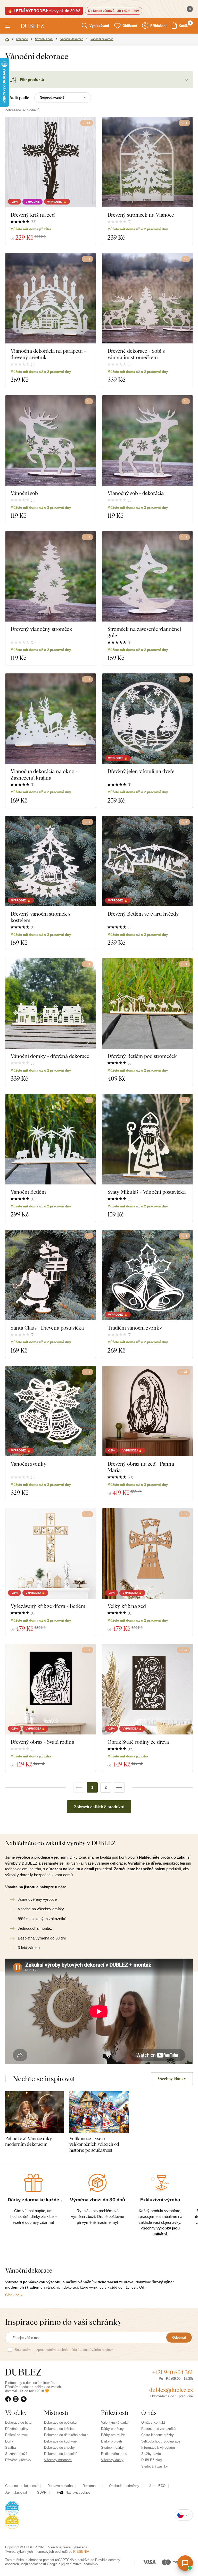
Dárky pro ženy (112, 2429)
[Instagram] (17, 2399)
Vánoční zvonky (28, 1464)
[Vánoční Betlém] (51, 1139)
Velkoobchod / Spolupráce (161, 2441)
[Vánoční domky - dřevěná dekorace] (51, 1003)
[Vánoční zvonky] (51, 1411)
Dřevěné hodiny (17, 2429)
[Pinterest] (25, 2399)
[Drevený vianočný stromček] (51, 576)
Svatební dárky (112, 2448)
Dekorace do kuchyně (60, 2441)
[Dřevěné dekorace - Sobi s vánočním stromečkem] (147, 298)
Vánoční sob (24, 493)
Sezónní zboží (16, 2454)
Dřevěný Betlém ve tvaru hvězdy (143, 914)
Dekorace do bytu (18, 2422)
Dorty (9, 2441)
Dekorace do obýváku (60, 2422)
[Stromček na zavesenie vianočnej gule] (147, 576)
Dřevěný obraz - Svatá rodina (42, 1742)
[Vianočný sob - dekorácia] (147, 441)
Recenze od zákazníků (158, 2429)
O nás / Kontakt (153, 2422)
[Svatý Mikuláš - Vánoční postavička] (147, 1139)
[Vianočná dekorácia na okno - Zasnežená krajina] (51, 719)
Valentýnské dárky (115, 2422)
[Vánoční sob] (51, 441)
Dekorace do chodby (59, 2448)
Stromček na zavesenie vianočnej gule (144, 632)
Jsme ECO (157, 2486)
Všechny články (172, 2079)
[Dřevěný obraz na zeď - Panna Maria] (147, 1411)
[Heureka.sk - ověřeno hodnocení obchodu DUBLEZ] (12, 2522)
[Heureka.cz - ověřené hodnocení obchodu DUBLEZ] (12, 2508)
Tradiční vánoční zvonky (135, 1328)
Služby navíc (151, 2454)
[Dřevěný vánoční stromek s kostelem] (51, 861)
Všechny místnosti (58, 2460)
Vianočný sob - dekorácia (136, 493)
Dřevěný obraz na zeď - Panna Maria (141, 1467)
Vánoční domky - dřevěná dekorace (50, 1056)
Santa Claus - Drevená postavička (47, 1328)
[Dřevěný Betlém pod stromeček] (147, 1003)
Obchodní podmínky (124, 2486)
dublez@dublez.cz (171, 2390)
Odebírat (179, 2338)
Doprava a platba (60, 2486)
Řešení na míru (17, 2435)
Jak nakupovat (16, 2492)
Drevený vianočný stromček (41, 629)
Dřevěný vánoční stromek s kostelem (40, 917)
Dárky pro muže (113, 2435)
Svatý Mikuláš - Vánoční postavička (147, 1192)
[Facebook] (9, 2399)
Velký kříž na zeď (127, 1606)
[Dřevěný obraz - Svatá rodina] (51, 1689)
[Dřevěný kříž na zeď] (51, 162)
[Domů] (7, 40)
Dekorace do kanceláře (61, 2454)
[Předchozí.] (79, 1787)
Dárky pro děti (112, 2441)
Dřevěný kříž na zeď (33, 215)
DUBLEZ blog (151, 2460)
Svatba (10, 2448)
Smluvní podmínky (84, 2564)
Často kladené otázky (158, 2435)
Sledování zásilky (155, 2466)
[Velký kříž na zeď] (147, 1553)
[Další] (119, 1787)
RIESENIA (81, 2552)
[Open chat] (185, 2563)
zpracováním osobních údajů (58, 2350)
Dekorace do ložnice (59, 2429)
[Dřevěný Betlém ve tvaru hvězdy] (147, 861)
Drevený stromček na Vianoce (141, 215)
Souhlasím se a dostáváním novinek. (65, 2350)
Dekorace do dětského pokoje (66, 2435)
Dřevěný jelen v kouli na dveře (141, 771)
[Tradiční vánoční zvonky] (147, 1275)
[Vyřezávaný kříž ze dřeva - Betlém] (51, 1553)
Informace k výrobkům (158, 2448)
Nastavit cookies (78, 2492)
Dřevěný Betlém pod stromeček (142, 1056)
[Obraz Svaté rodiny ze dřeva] (147, 1689)
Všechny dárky (112, 2460)
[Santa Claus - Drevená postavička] (51, 1275)
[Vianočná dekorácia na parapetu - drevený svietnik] (51, 298)
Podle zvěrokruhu (114, 2454)
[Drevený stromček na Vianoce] (147, 162)
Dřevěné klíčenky (18, 2460)
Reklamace (91, 2486)
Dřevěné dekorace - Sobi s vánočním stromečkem (136, 354)
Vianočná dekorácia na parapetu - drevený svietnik (48, 354)
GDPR (42, 2492)
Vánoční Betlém (28, 1192)
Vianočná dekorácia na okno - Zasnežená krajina (44, 774)
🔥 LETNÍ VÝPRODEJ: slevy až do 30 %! (44, 11)
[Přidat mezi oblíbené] (186, 259)
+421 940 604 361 (172, 2372)
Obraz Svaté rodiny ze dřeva (138, 1742)
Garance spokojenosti (21, 2486)
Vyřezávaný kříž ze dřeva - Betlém (48, 1606)
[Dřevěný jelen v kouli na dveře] (147, 719)
